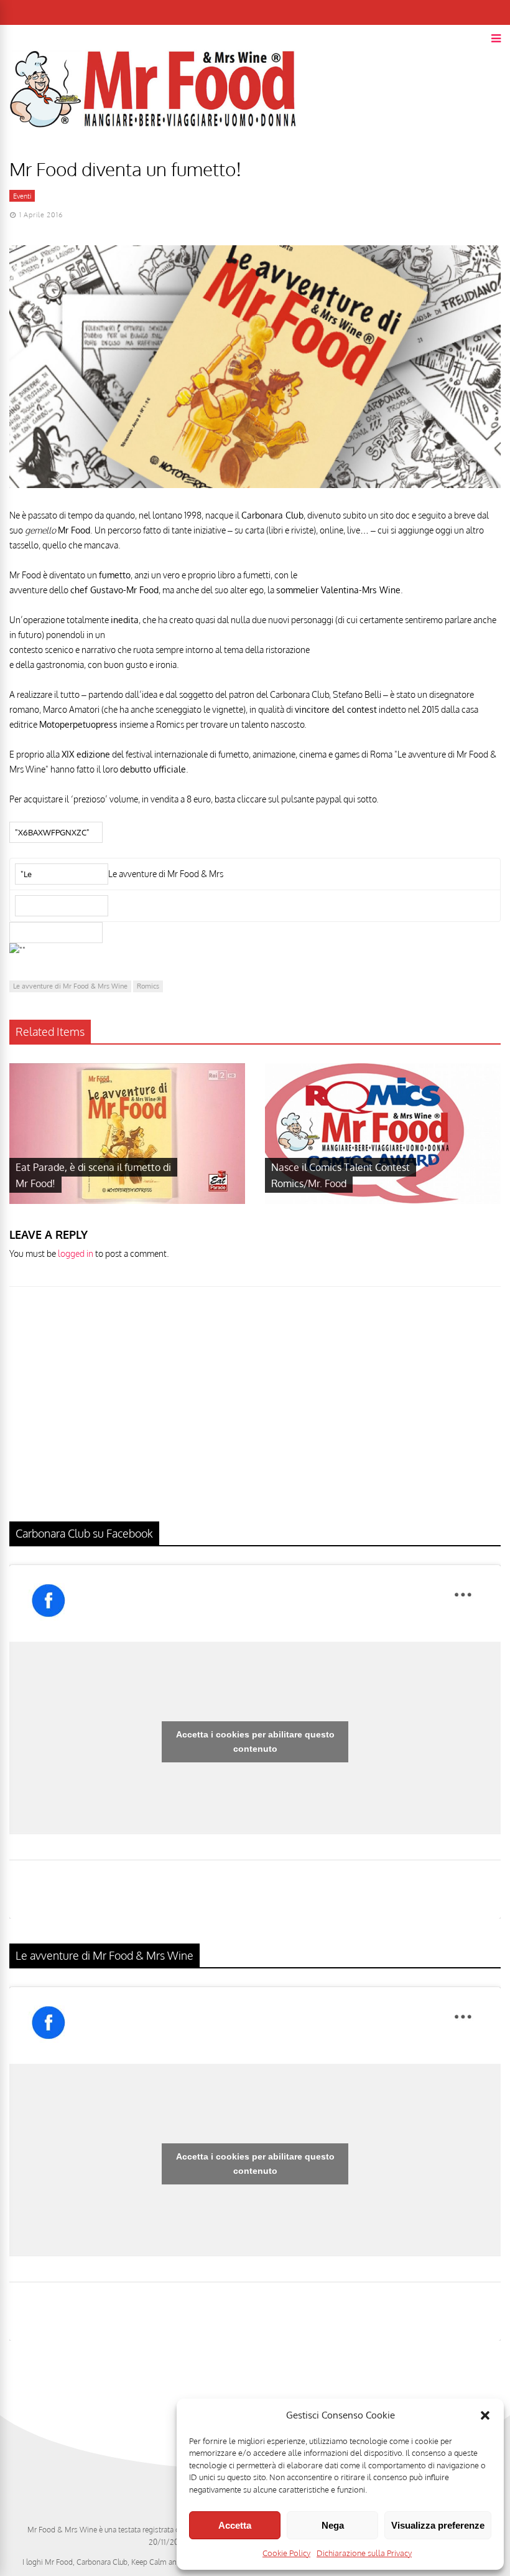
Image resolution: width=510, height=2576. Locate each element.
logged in (76, 1253)
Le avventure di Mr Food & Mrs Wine (70, 986)
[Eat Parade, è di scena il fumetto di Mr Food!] (127, 1201)
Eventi (22, 196)
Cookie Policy (286, 2553)
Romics (148, 986)
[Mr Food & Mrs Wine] (153, 150)
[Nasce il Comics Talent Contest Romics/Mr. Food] (383, 1201)
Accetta (235, 2525)
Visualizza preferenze (438, 2525)
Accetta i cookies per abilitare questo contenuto (255, 1742)
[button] (485, 2415)
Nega (333, 2525)
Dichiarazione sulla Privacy (364, 2553)
